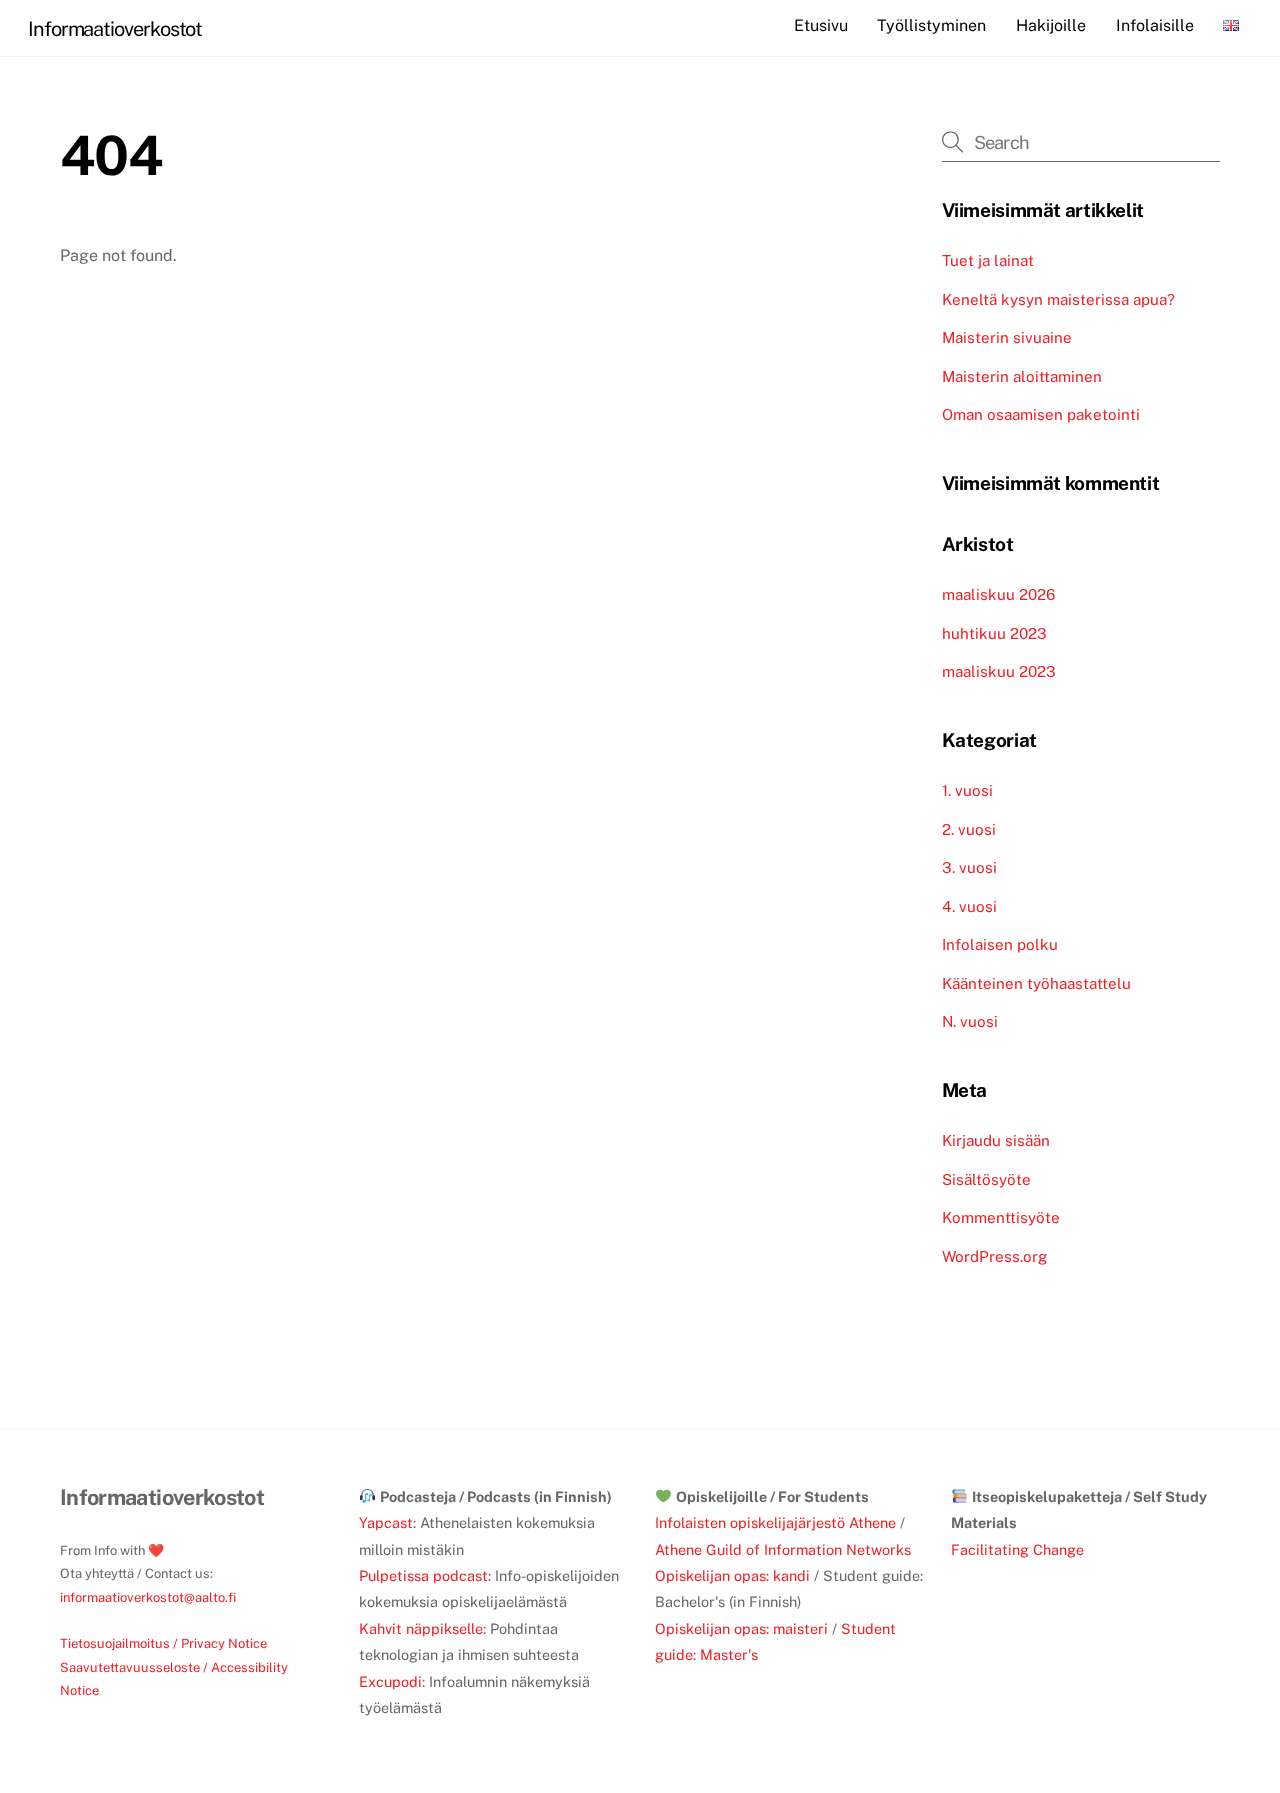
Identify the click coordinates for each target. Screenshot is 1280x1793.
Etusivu (821, 25)
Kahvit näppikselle (421, 1628)
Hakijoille (1051, 25)
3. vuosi (969, 867)
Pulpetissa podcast (423, 1575)
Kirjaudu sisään (996, 1140)
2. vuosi (969, 829)
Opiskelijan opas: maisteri (741, 1628)
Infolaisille (1155, 25)
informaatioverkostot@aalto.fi (148, 1597)
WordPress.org (994, 1256)
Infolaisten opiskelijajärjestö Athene (775, 1522)
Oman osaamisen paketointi (1041, 414)
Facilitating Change (1017, 1549)
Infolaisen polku (1000, 944)
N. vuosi (970, 1021)
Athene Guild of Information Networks (783, 1549)
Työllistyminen (931, 25)
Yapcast (386, 1522)
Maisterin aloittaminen (1022, 376)
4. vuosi (969, 906)
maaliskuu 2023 (999, 671)
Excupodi (390, 1681)
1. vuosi (967, 790)
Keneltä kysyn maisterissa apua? (1058, 299)
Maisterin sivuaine (1007, 337)
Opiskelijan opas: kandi (732, 1575)
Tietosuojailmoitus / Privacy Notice (163, 1643)
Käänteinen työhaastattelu (1036, 983)
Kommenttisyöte (1001, 1217)
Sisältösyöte (986, 1179)
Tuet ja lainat (988, 260)
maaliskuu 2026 (998, 594)
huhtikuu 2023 (994, 633)
